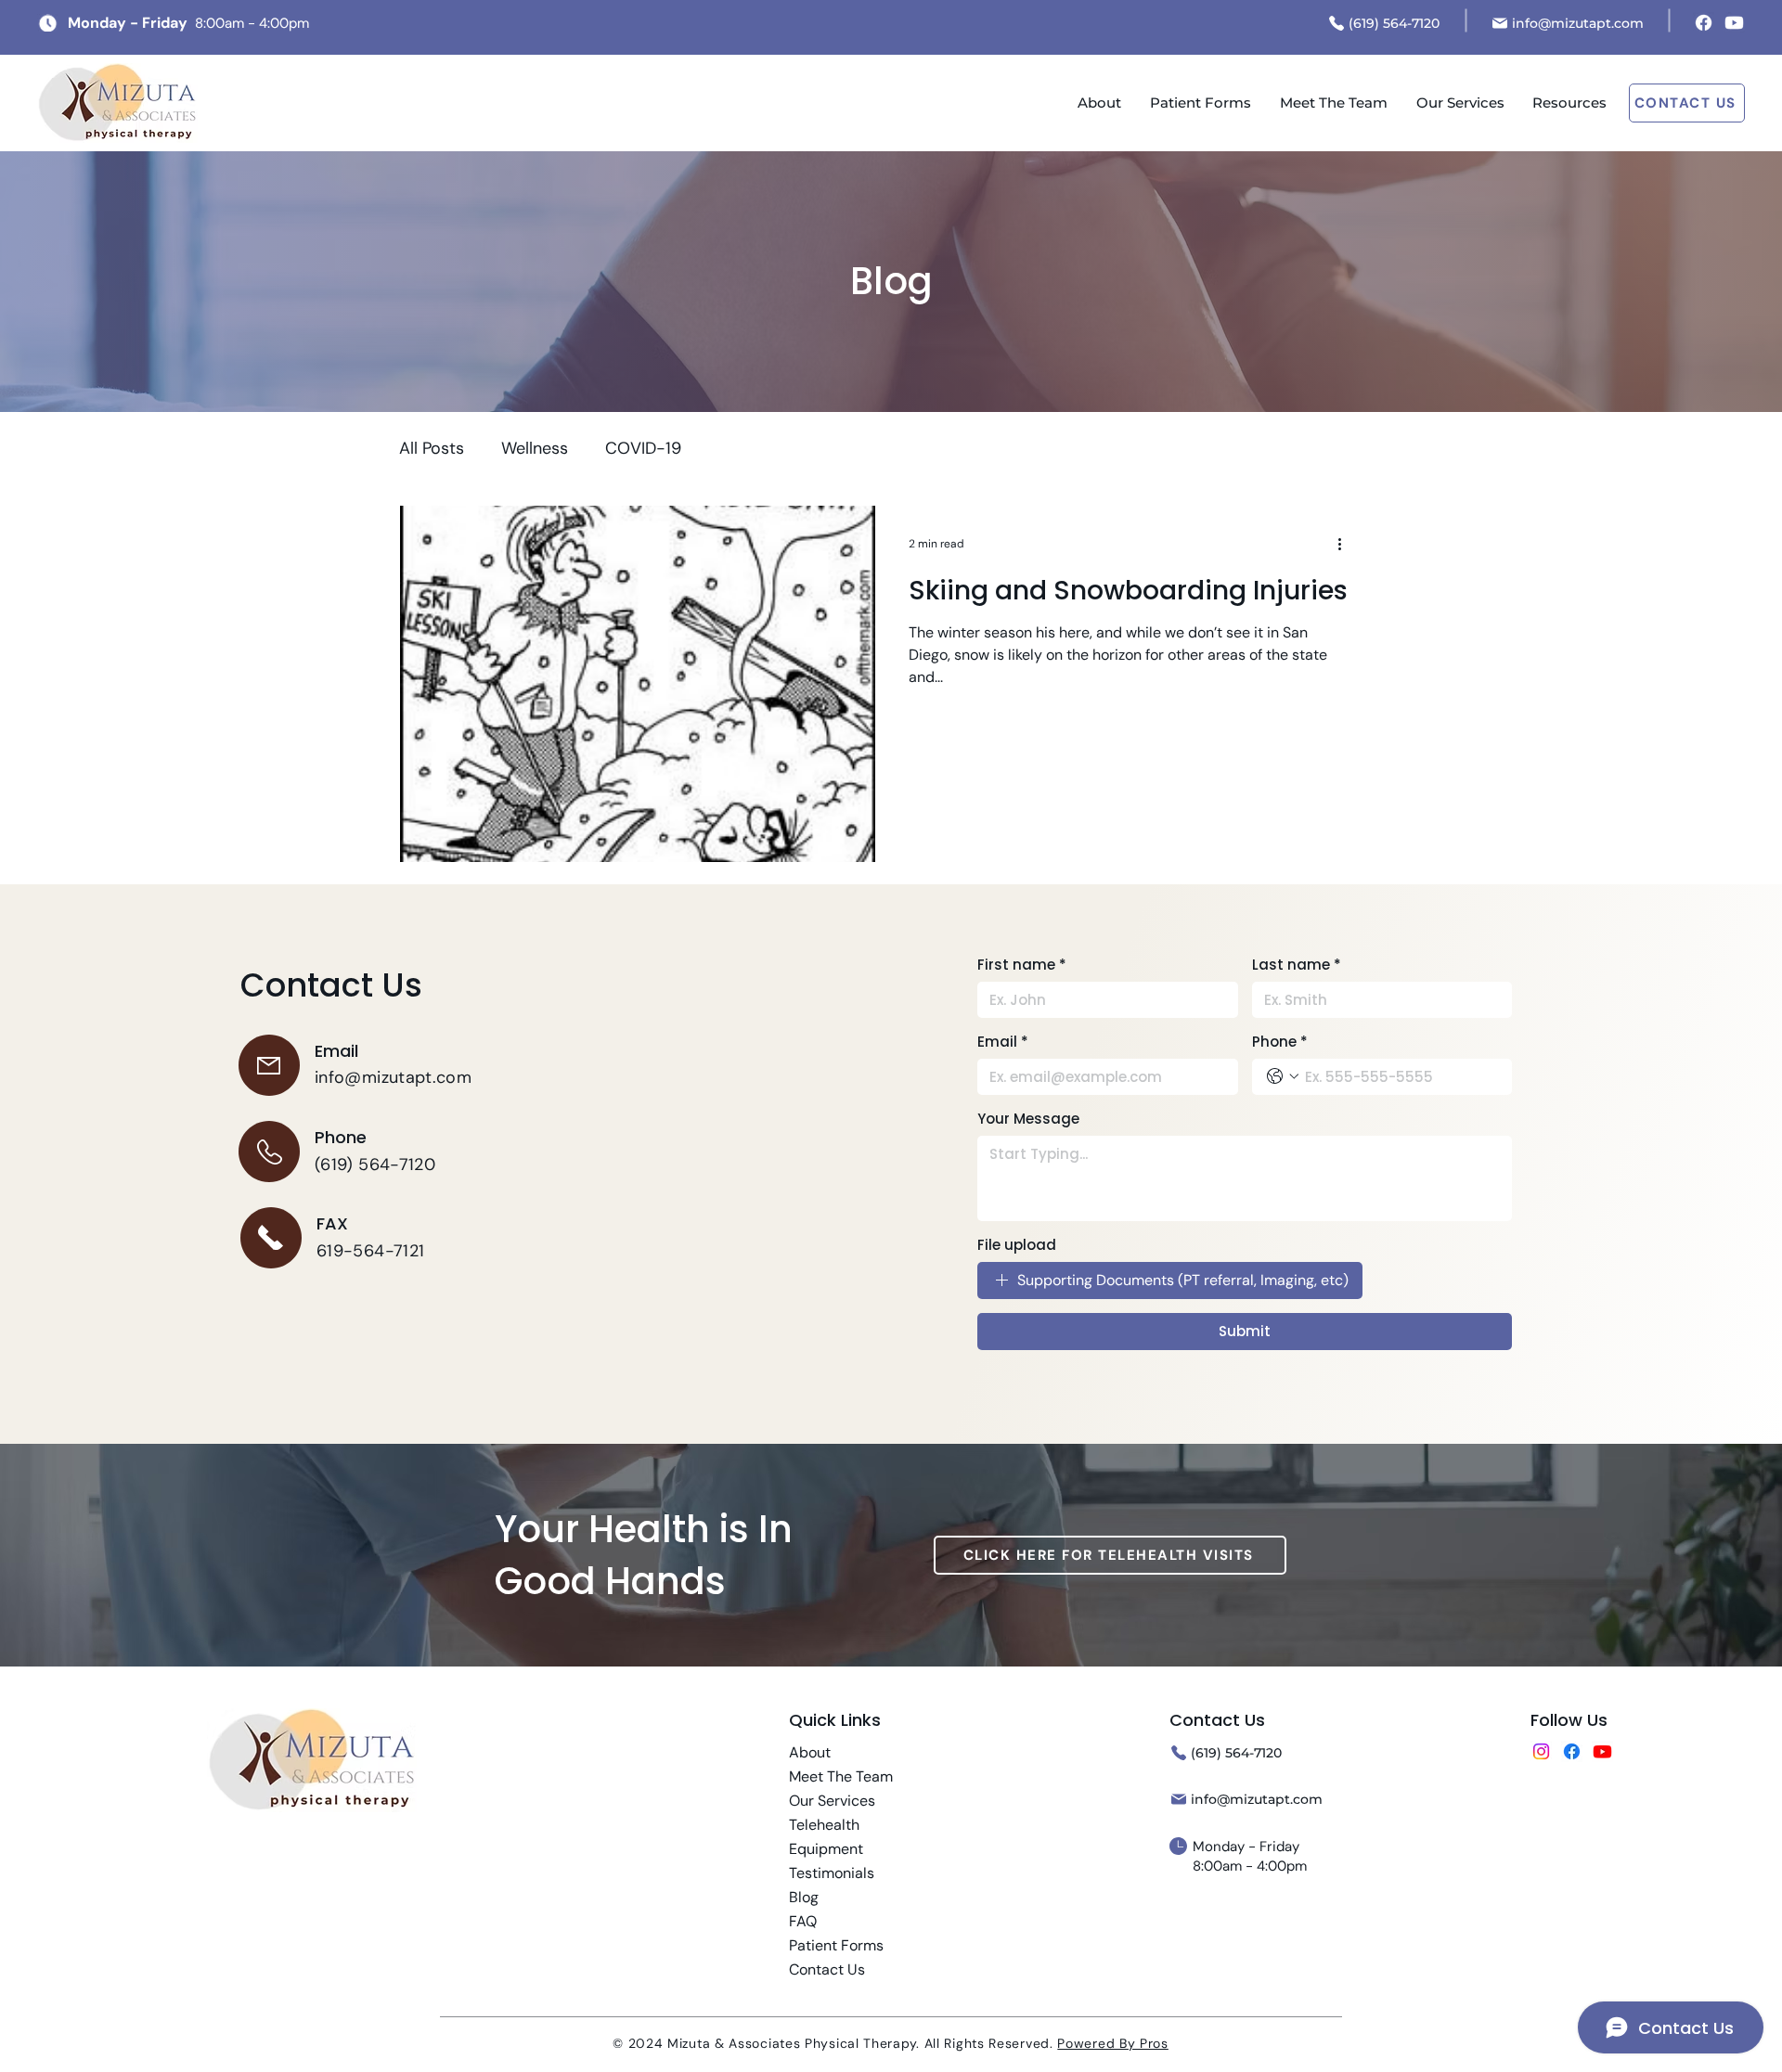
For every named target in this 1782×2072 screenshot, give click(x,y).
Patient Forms (836, 1945)
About (810, 1752)
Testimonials (832, 1873)
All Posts (432, 448)
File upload (1017, 1245)
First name (1022, 965)
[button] (1569, 103)
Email (1003, 1042)
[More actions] (1346, 544)
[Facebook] (1704, 23)
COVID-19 (643, 448)
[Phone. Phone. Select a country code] (1283, 1076)
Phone (1280, 1042)
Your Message (1028, 1119)
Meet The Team (841, 1776)
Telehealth (824, 1825)
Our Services (832, 1801)
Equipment (826, 1849)
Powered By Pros (1113, 2043)
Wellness (535, 448)
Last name (1297, 965)
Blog (804, 1897)
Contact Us (827, 1969)
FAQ (803, 1921)
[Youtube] (1734, 23)
